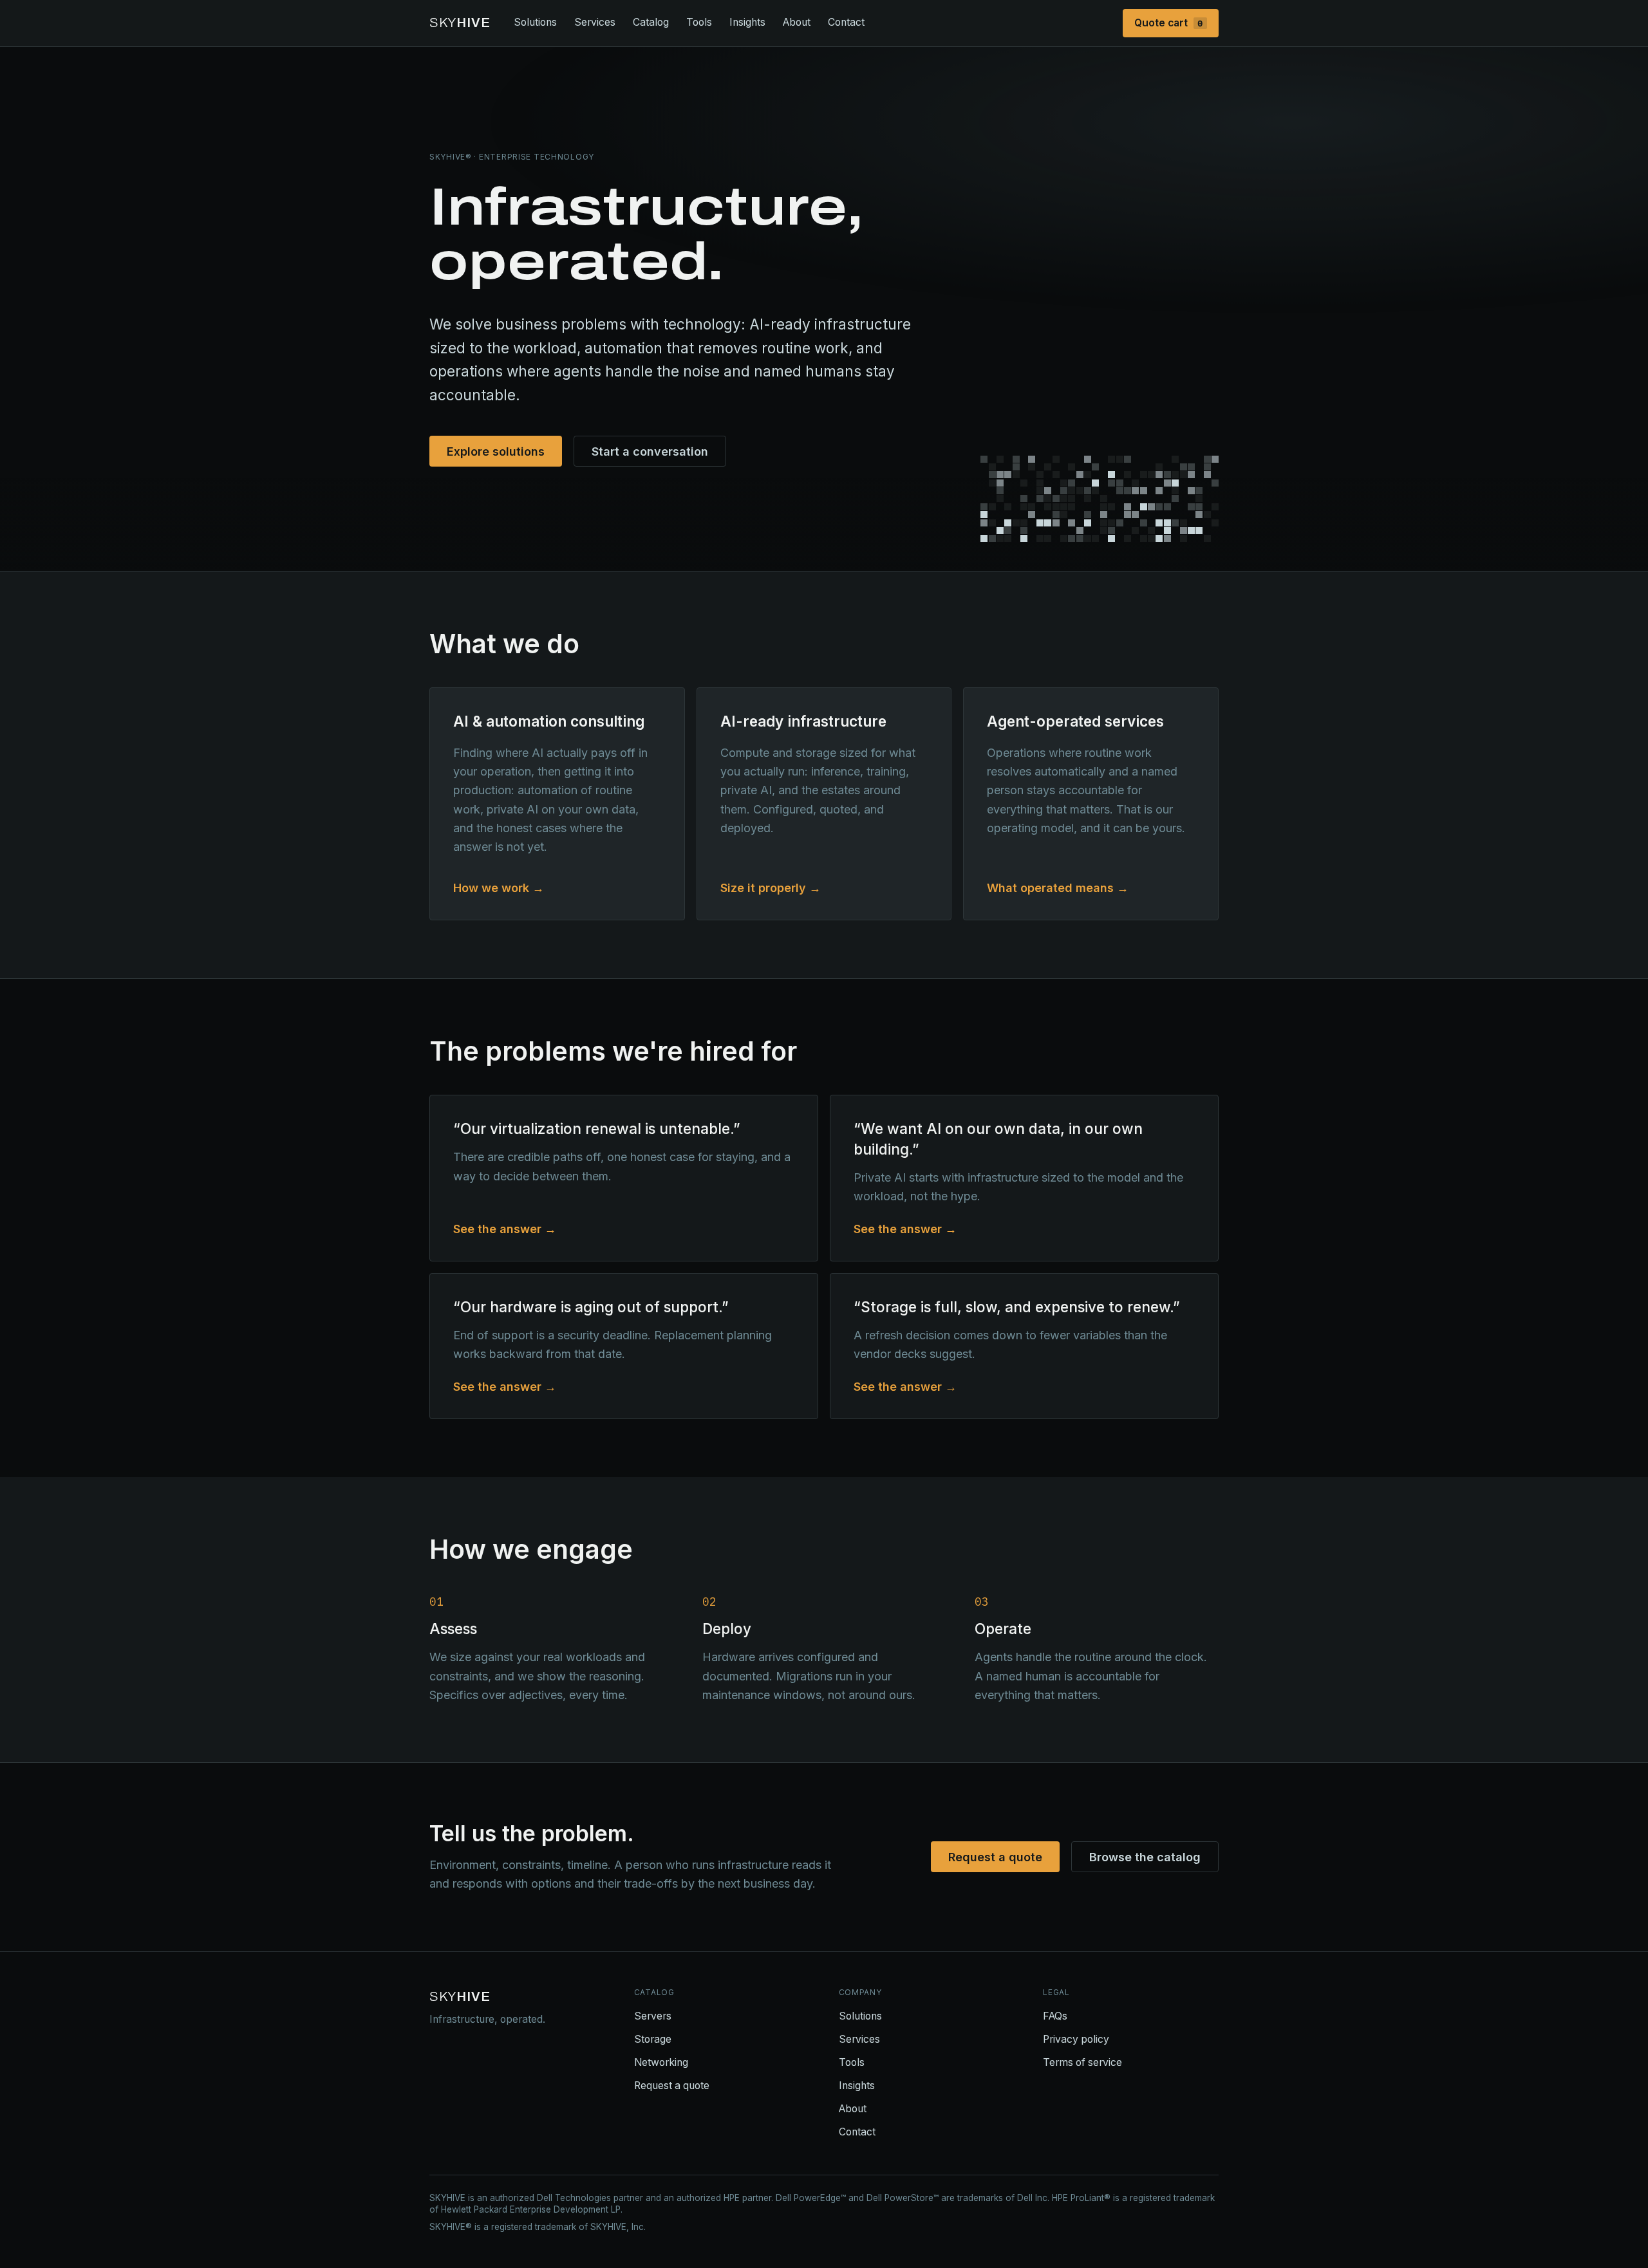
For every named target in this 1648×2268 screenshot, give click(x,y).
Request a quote (995, 1857)
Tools (699, 22)
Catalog (651, 22)
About (797, 22)
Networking (661, 2062)
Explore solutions (496, 451)
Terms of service (1082, 2062)
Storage (653, 2039)
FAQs (1055, 2016)
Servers (653, 2016)
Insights (747, 22)
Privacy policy (1076, 2039)
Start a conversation (650, 451)
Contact (846, 22)
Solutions (535, 22)
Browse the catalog (1145, 1857)
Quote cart (1169, 23)
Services (595, 22)
